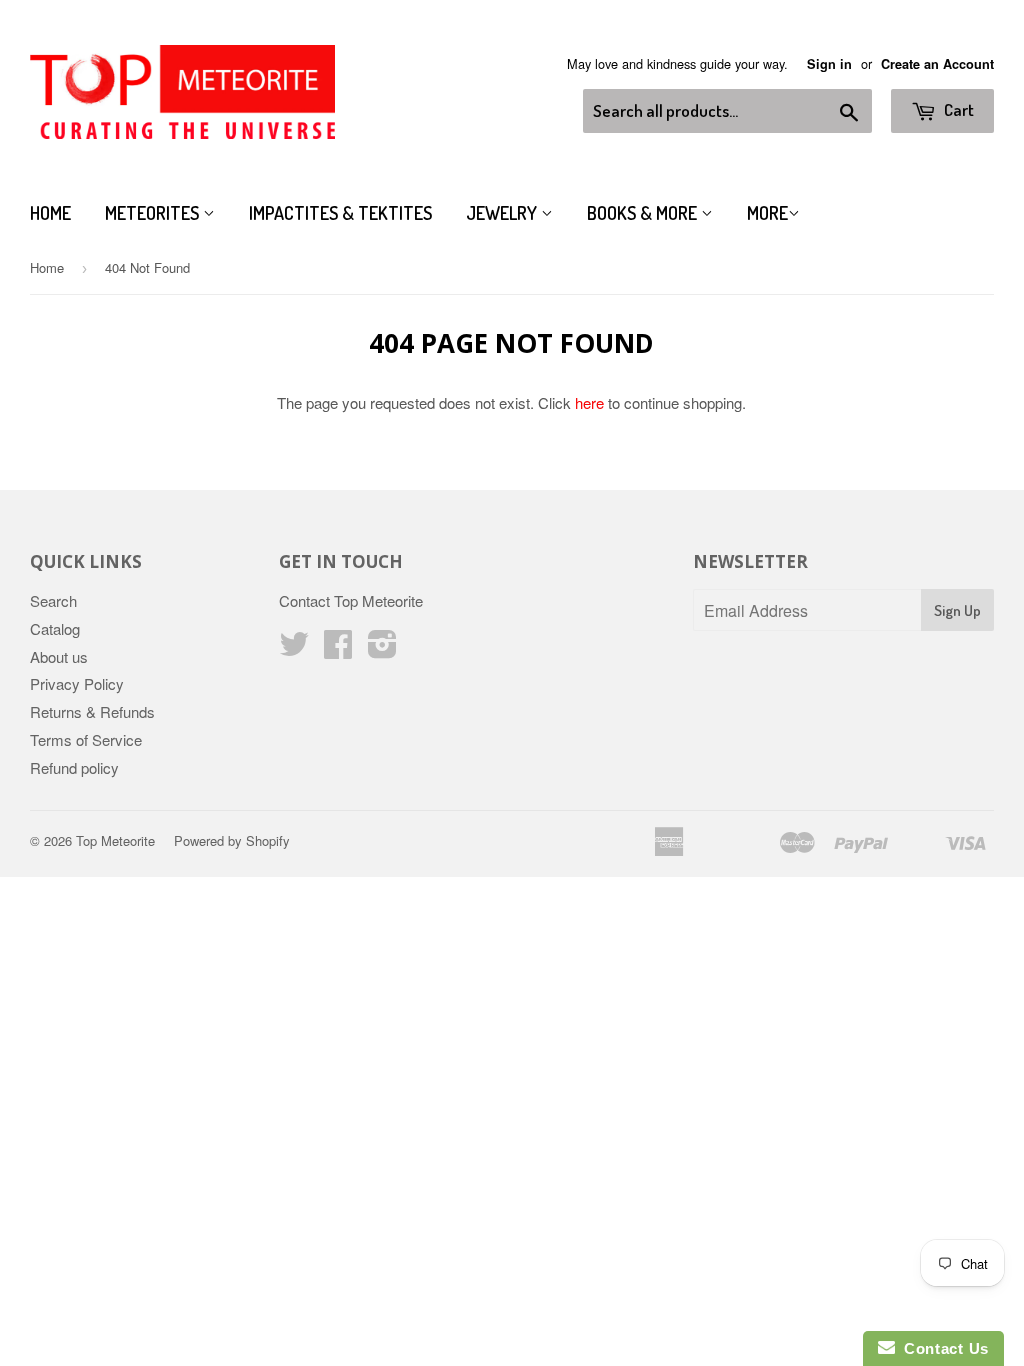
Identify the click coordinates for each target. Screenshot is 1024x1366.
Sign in (829, 64)
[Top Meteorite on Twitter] (294, 649)
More (767, 213)
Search (53, 600)
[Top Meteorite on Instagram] (382, 649)
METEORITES (154, 213)
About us (59, 656)
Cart (957, 109)
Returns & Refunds (92, 711)
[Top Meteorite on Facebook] (338, 649)
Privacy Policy (77, 683)
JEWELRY (503, 213)
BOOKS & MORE (644, 213)
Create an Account (937, 64)
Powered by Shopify (232, 840)
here (589, 402)
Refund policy (74, 767)
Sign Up (957, 610)
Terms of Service (86, 739)
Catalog (55, 628)
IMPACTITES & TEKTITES (340, 213)
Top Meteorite (115, 840)
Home (50, 213)
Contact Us (942, 1348)
